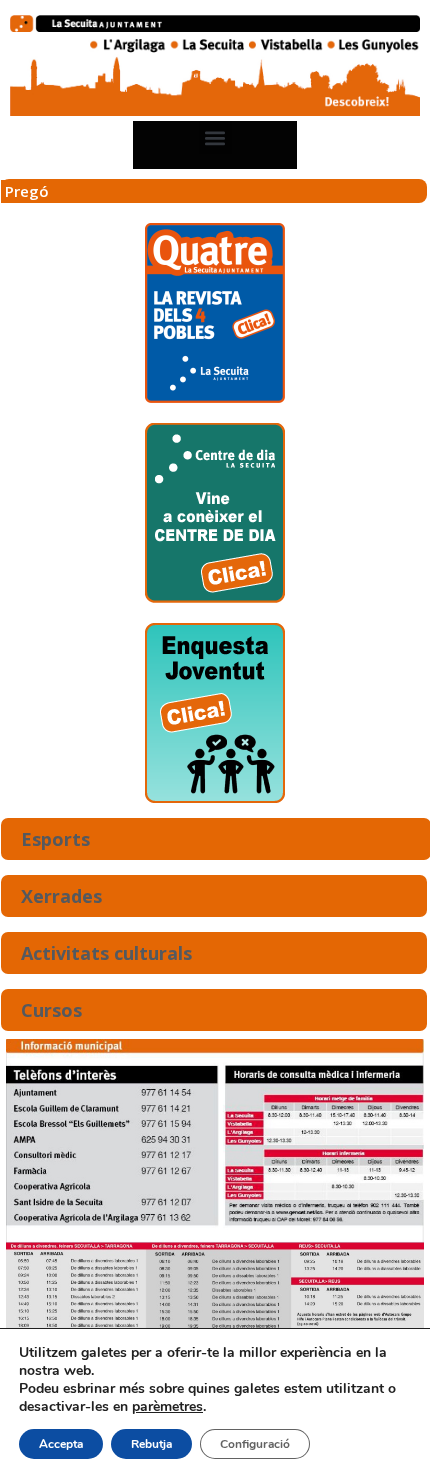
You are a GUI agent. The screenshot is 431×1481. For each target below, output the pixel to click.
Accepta (61, 1444)
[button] (215, 137)
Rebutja (151, 1444)
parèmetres (167, 1407)
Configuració (255, 1444)
